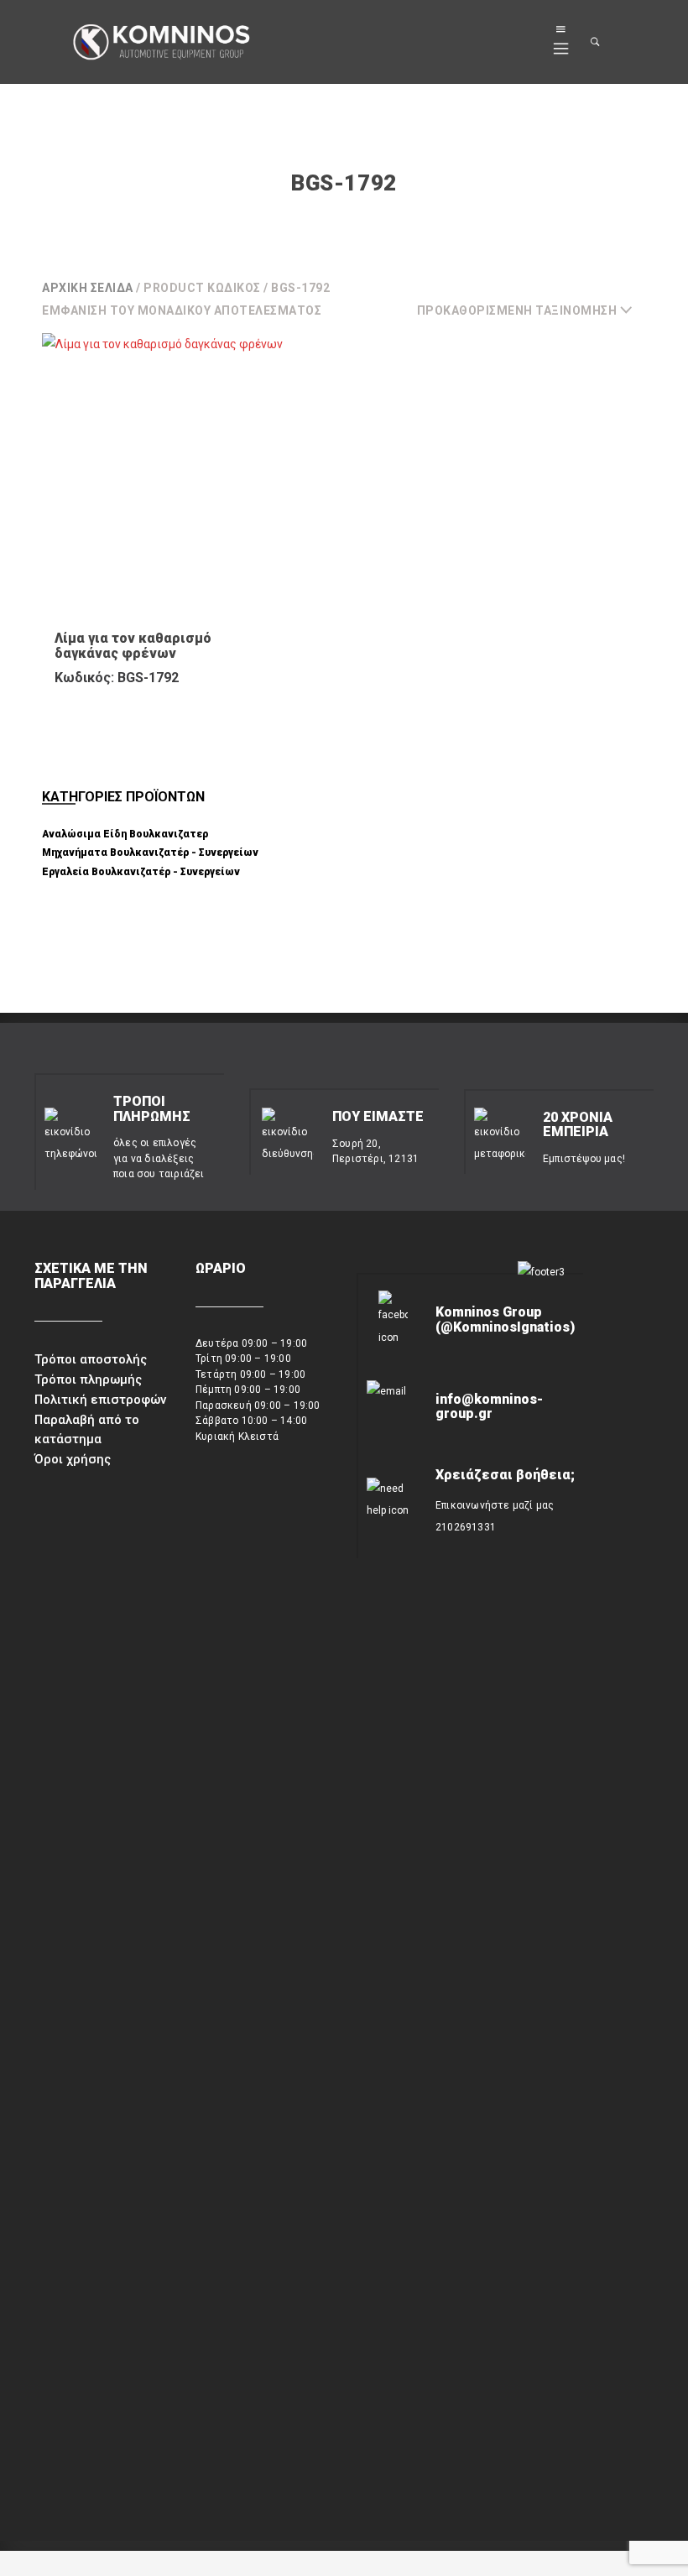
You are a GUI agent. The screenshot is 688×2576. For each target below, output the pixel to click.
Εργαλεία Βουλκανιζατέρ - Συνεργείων (141, 872)
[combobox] (532, 310)
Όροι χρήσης (73, 1459)
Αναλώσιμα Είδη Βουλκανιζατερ (125, 834)
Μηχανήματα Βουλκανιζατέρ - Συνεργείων (150, 853)
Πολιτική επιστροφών (100, 1400)
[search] (596, 42)
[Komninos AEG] (160, 43)
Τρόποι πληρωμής (88, 1379)
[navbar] (561, 42)
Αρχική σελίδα (88, 288)
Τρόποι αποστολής (91, 1359)
